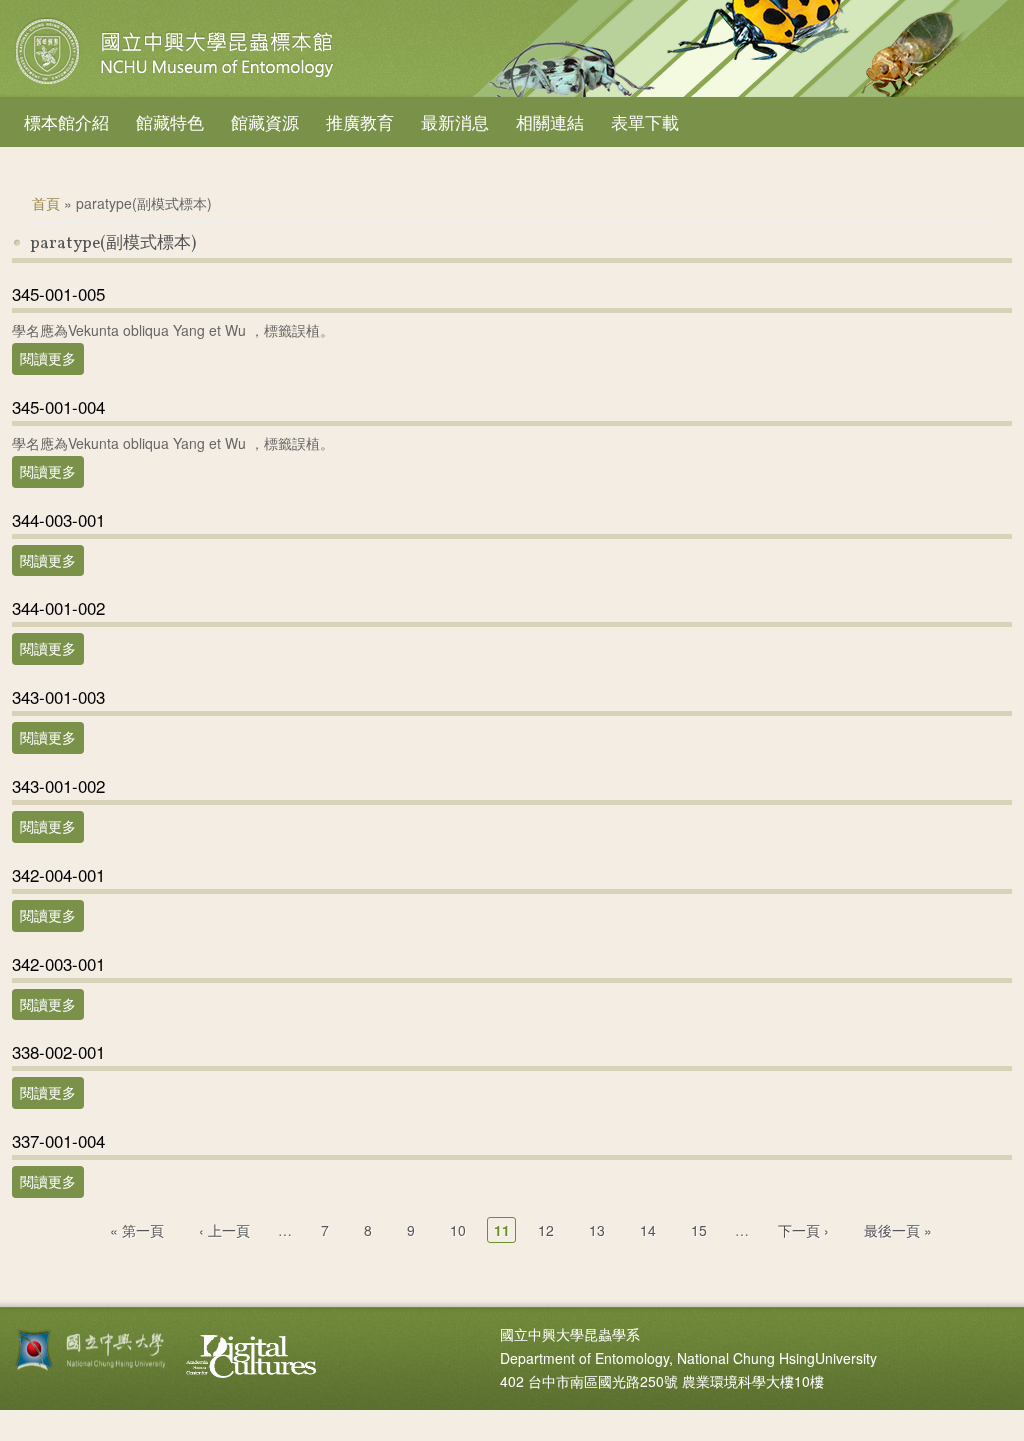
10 (458, 1230)
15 (699, 1230)
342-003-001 (58, 963)
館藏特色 (170, 121)
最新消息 (455, 121)
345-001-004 (58, 406)
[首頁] (177, 84)
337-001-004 (58, 1140)
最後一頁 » (898, 1230)
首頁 (46, 203)
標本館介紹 (66, 121)
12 (546, 1230)
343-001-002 (58, 785)
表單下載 (645, 121)
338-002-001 (58, 1051)
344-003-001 (58, 519)
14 (648, 1230)
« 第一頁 (137, 1230)
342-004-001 (58, 874)
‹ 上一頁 (224, 1230)
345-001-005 (58, 293)
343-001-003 (58, 696)
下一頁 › (803, 1230)
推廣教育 (360, 121)
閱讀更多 (52, 358)
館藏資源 (265, 121)
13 (597, 1230)
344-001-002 (58, 607)
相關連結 (550, 121)
